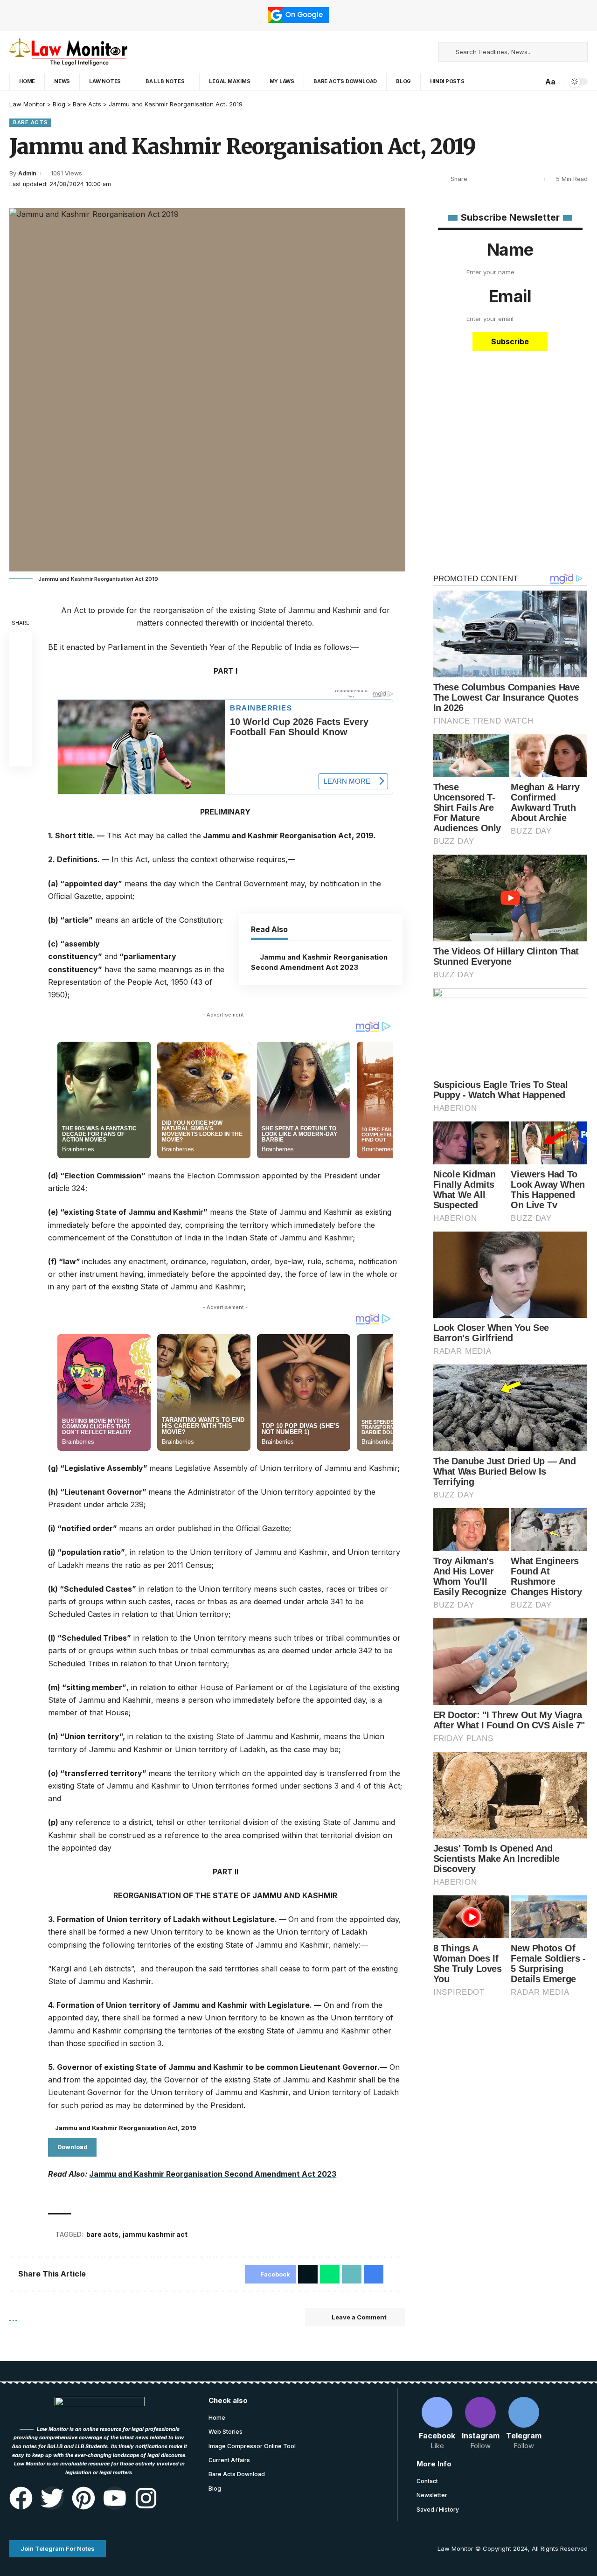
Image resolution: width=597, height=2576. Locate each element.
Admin (27, 173)
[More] (535, 179)
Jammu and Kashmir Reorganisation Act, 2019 (126, 2128)
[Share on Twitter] (492, 179)
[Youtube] (115, 2498)
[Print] (521, 179)
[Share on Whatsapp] (506, 179)
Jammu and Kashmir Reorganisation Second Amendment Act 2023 (213, 2174)
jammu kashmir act (155, 2234)
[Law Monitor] (68, 52)
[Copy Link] (21, 710)
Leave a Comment (359, 2317)
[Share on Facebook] (477, 179)
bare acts (102, 2234)
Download (73, 2147)
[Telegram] (424, 52)
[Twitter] (52, 2498)
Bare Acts (30, 122)
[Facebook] (403, 52)
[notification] (535, 82)
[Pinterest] (83, 2498)
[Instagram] (414, 52)
